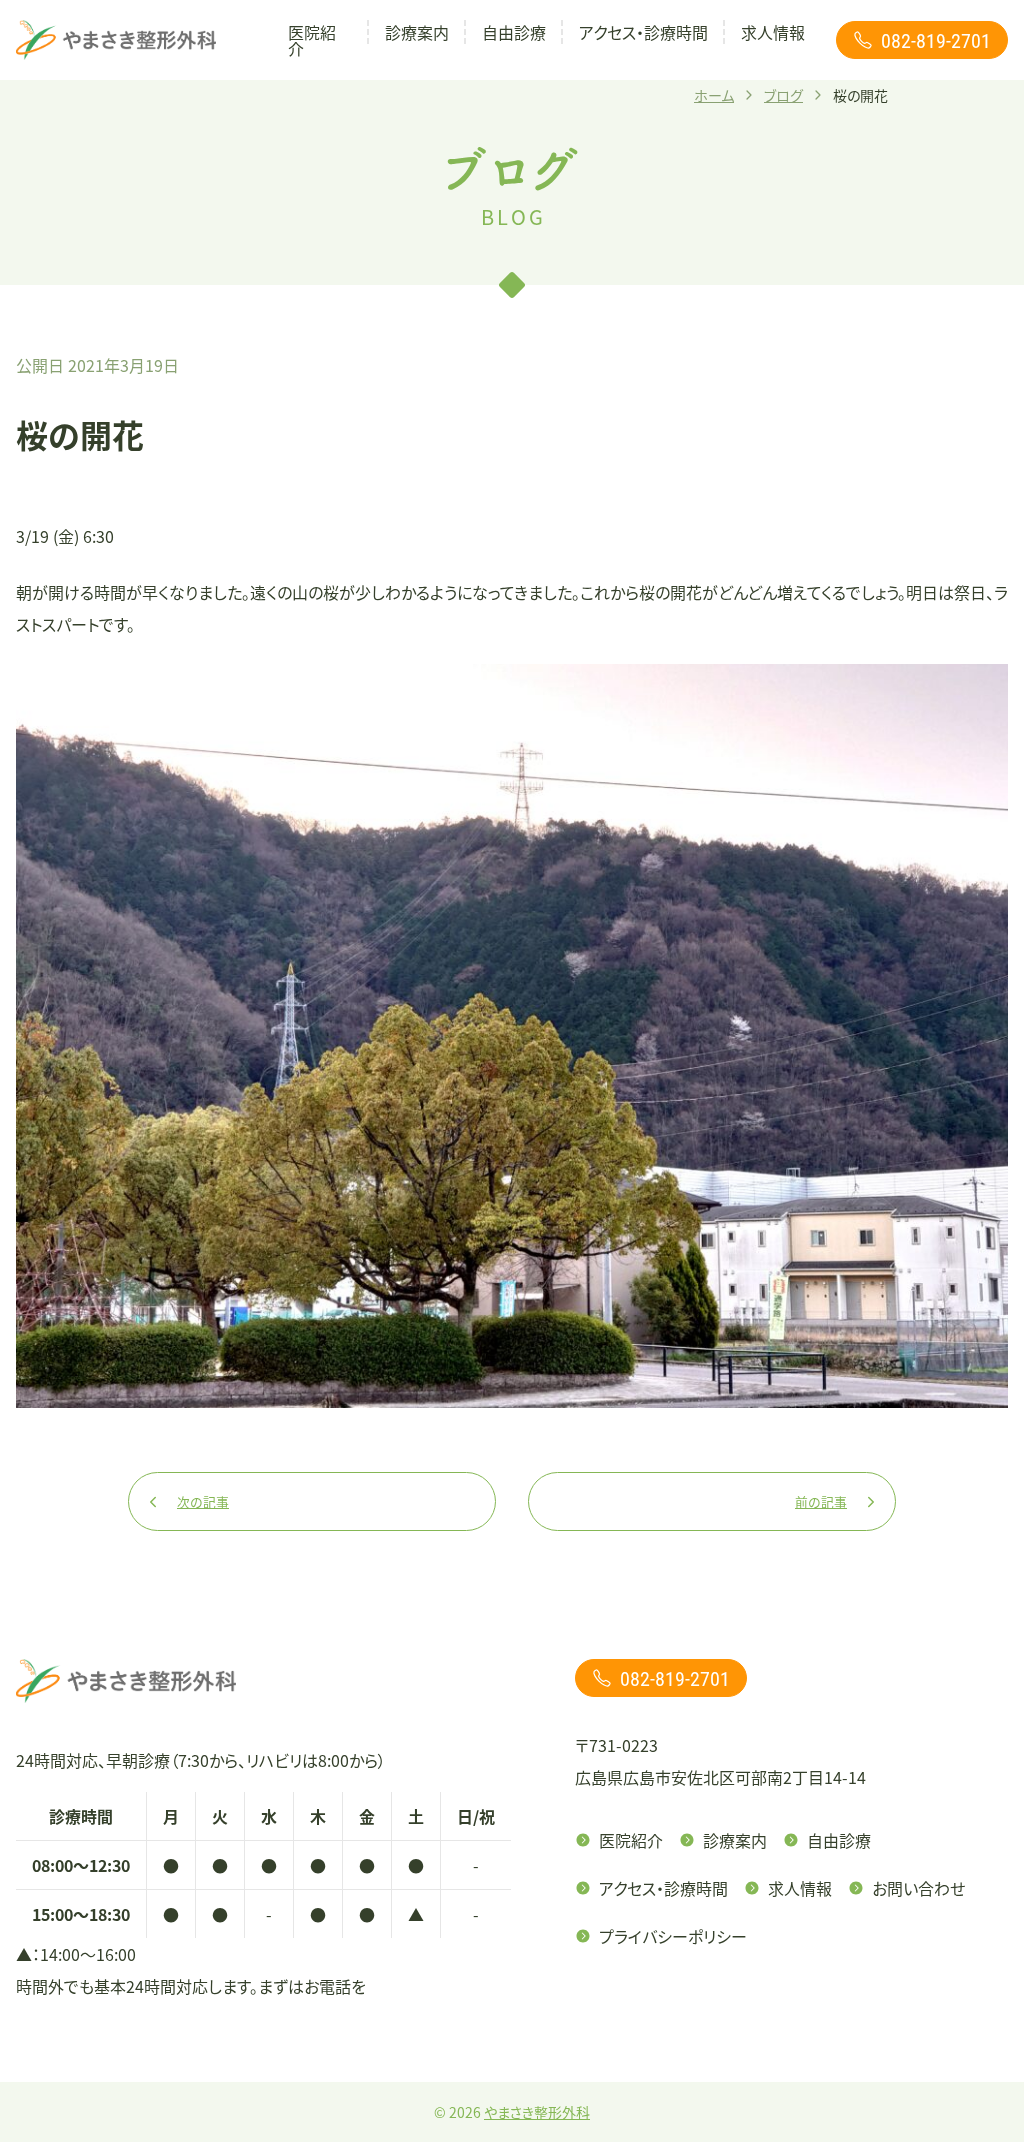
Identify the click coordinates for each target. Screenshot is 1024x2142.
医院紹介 (312, 40)
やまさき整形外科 (537, 2112)
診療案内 (417, 32)
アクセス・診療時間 (643, 32)
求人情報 (773, 32)
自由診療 (514, 32)
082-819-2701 (936, 40)
